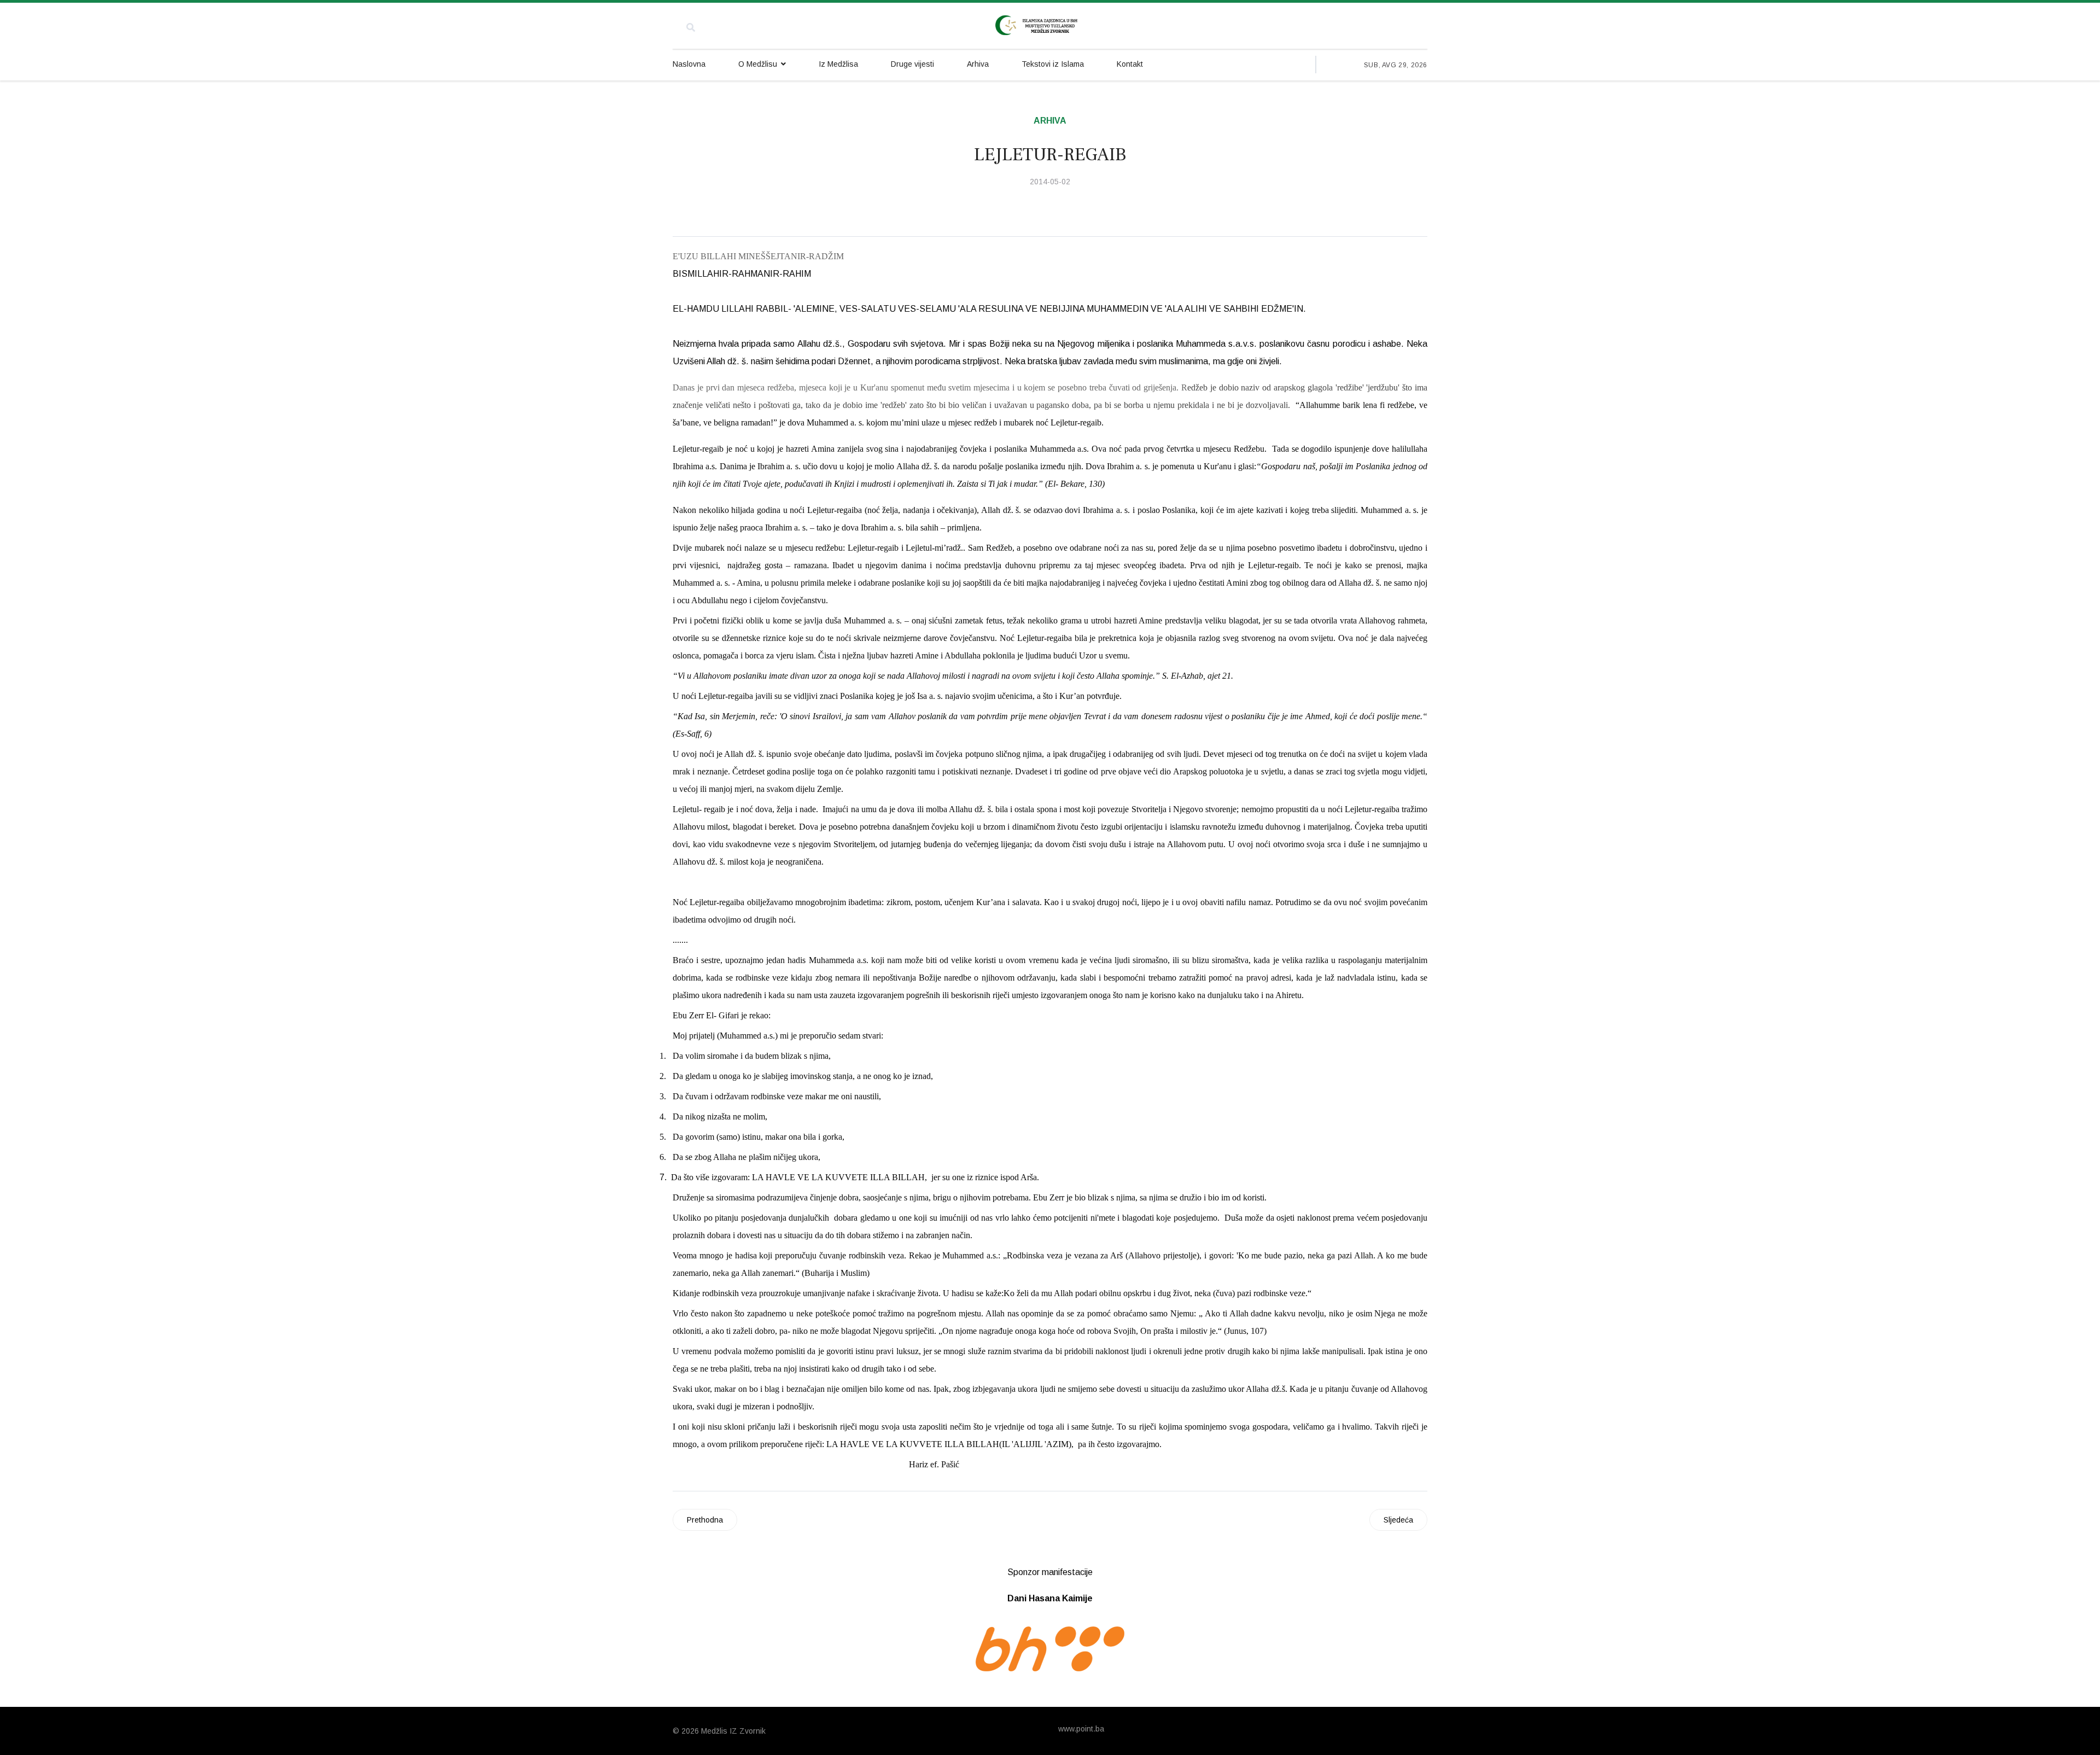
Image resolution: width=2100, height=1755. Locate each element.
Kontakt (1130, 64)
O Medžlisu (758, 64)
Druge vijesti (912, 64)
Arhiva (978, 64)
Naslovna (689, 64)
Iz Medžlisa (838, 64)
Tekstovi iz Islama (1053, 64)
